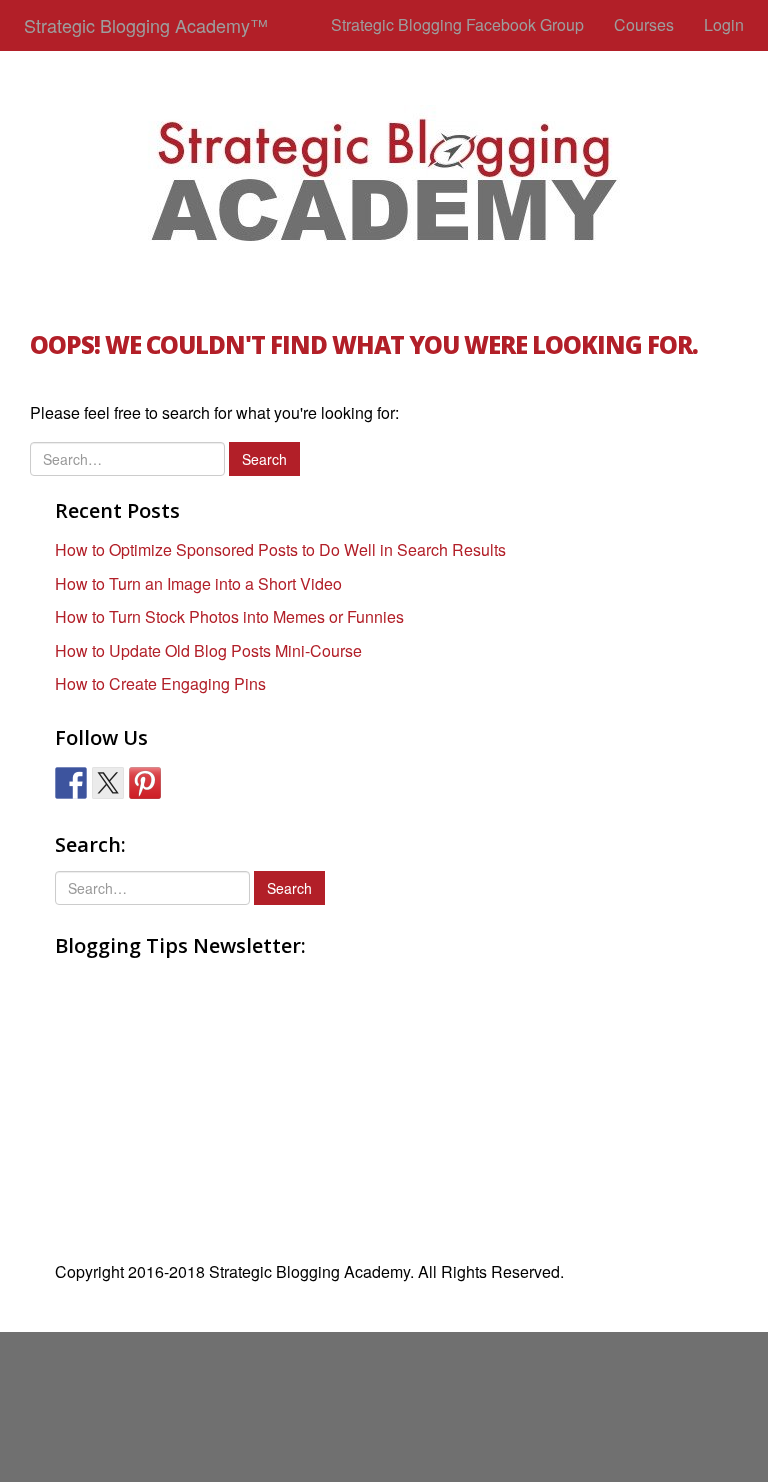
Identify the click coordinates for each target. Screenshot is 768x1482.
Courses (644, 24)
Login (724, 24)
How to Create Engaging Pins (160, 683)
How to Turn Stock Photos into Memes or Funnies (229, 616)
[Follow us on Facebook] (71, 783)
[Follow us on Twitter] (108, 783)
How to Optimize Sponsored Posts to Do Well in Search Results (280, 549)
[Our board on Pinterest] (145, 783)
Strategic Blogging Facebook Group (457, 24)
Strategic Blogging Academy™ (146, 25)
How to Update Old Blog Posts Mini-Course (208, 650)
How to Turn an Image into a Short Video (198, 583)
